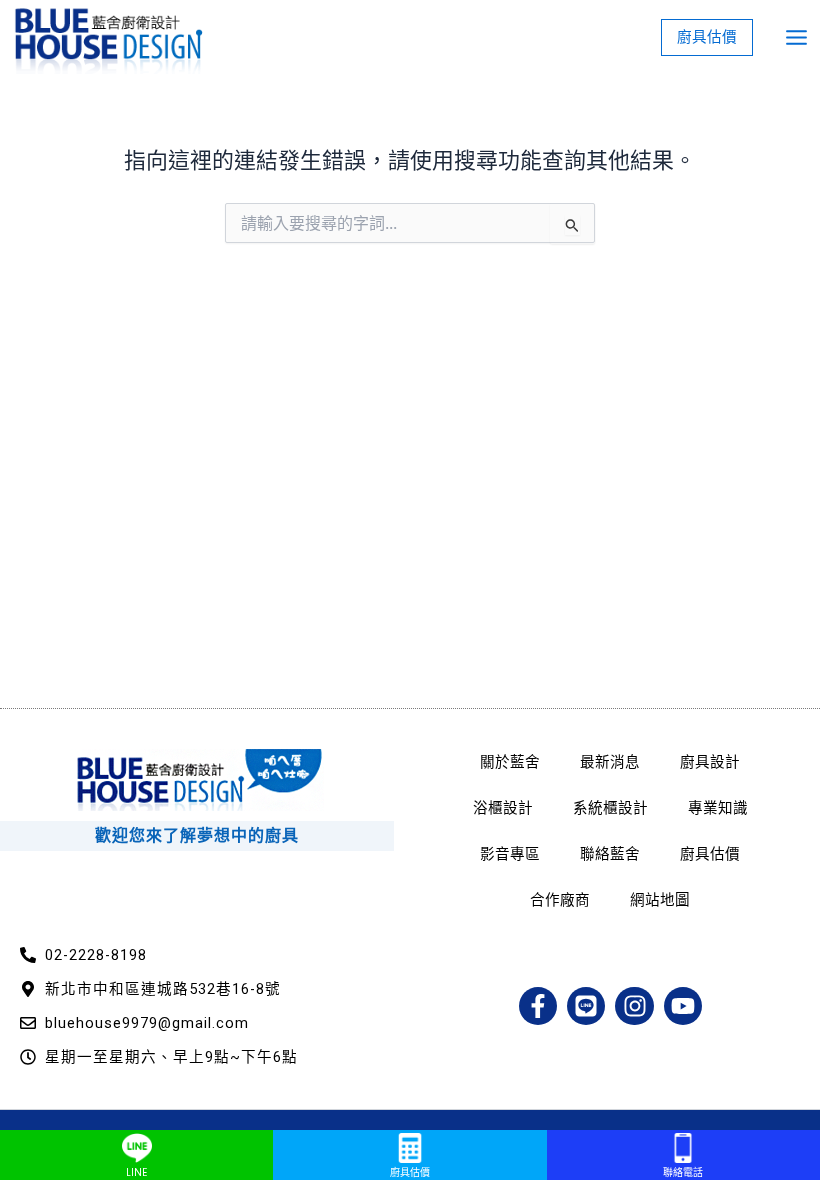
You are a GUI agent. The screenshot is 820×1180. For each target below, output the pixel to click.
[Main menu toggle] (796, 37)
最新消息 (610, 762)
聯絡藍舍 (610, 854)
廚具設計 (710, 762)
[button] (707, 37)
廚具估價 (710, 854)
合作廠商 (560, 900)
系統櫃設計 (610, 808)
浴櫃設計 (503, 808)
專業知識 (718, 808)
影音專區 (510, 854)
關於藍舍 (510, 762)
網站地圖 (660, 900)
